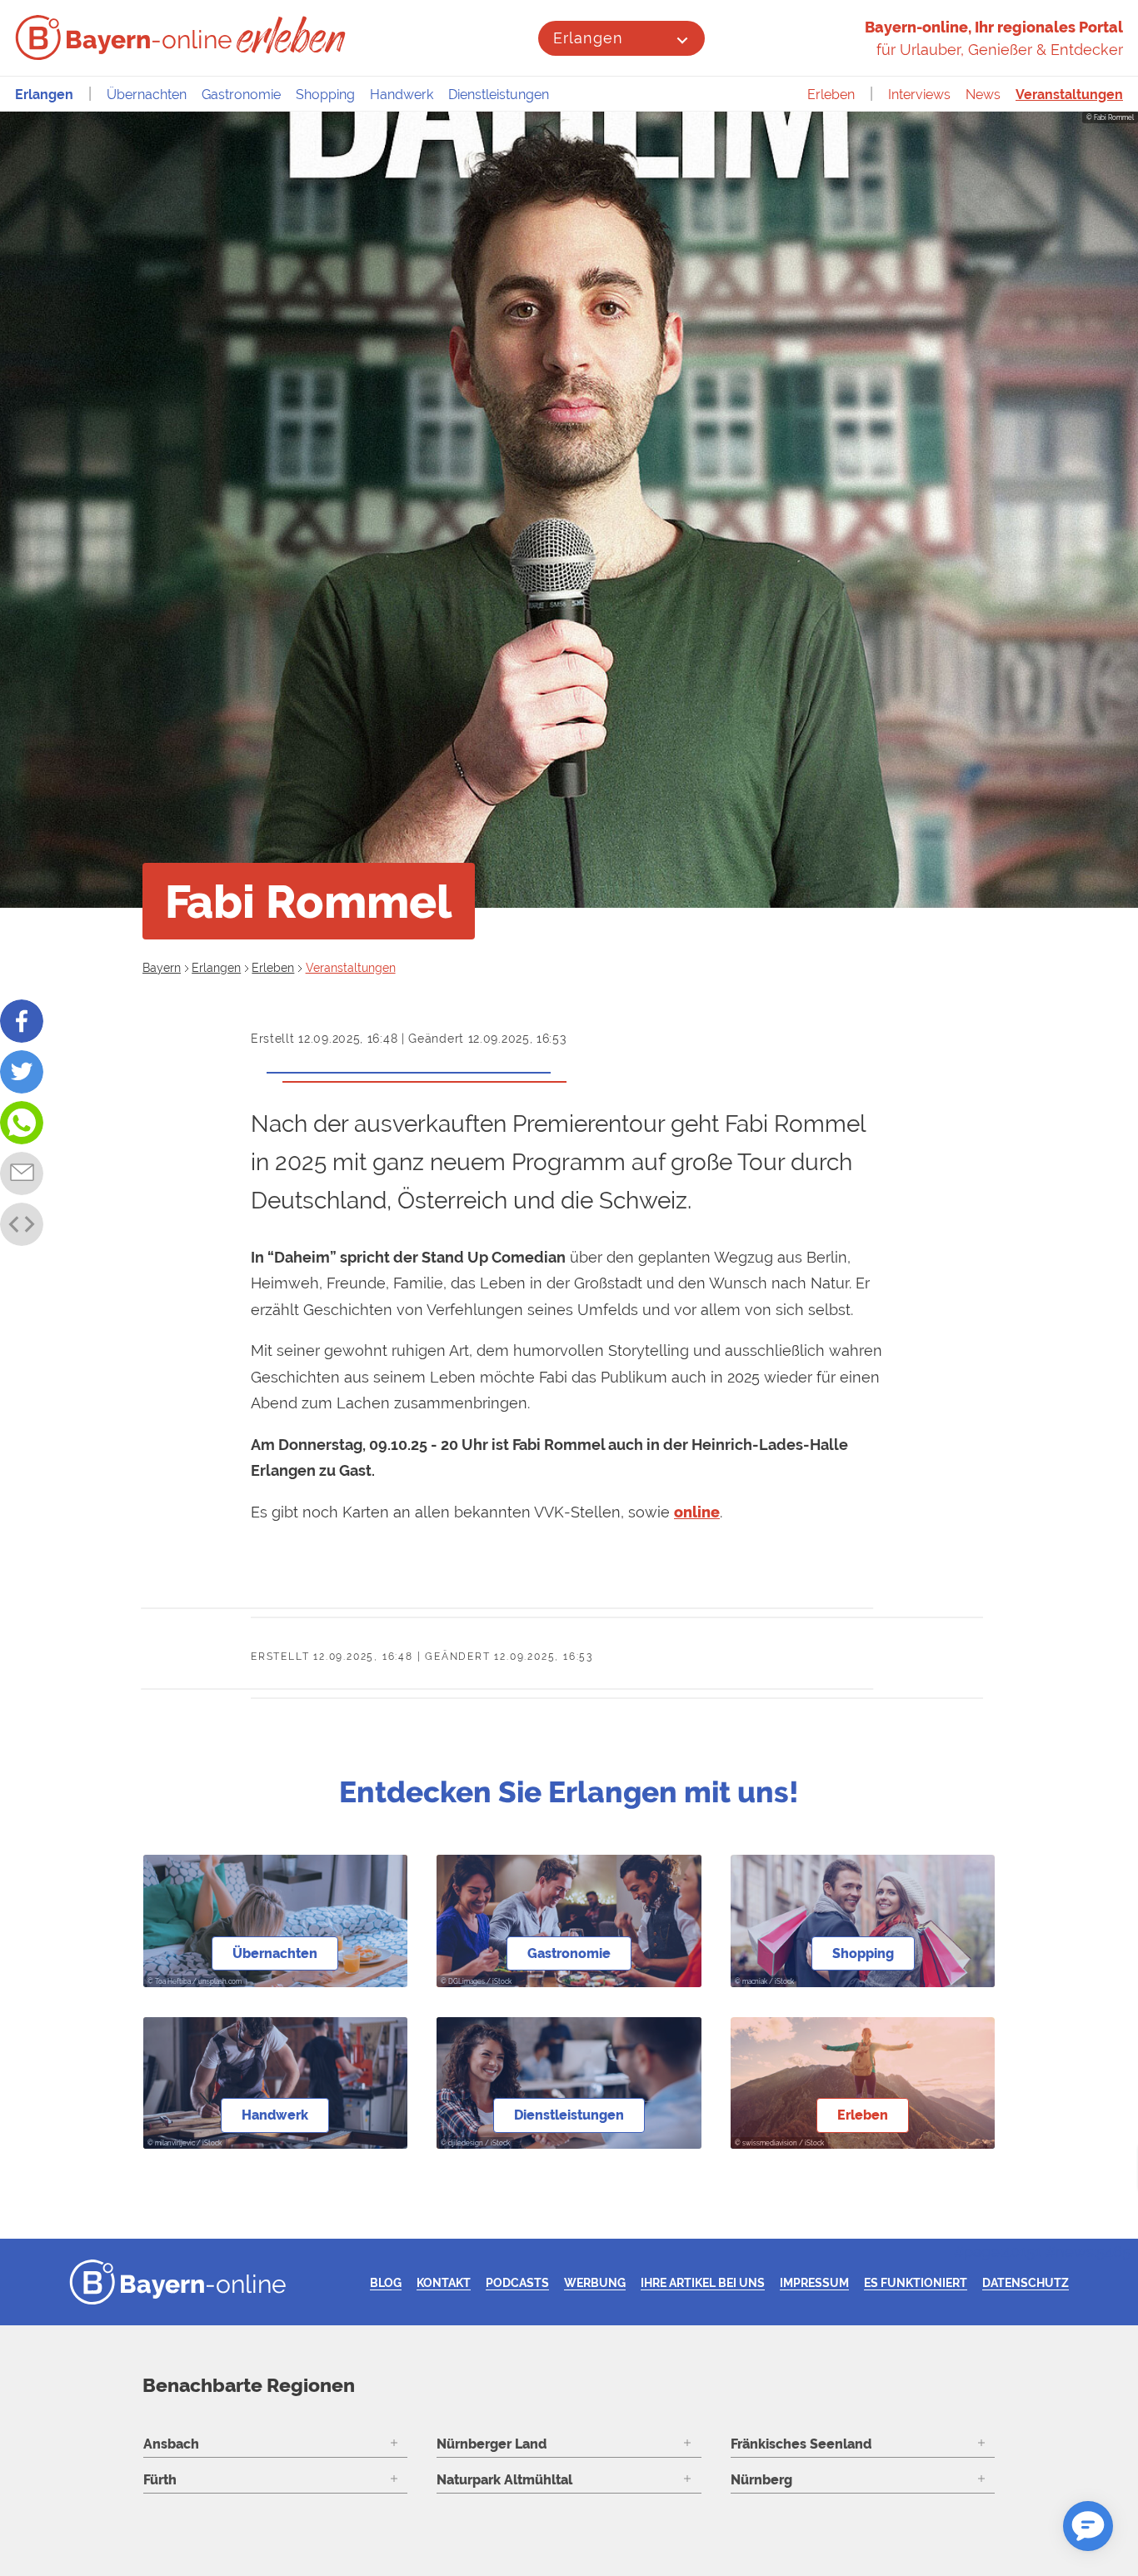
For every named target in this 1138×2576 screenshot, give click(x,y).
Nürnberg (761, 2480)
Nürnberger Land (492, 2444)
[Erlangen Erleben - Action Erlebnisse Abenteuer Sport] (293, 35)
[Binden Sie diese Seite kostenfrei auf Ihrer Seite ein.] (22, 1224)
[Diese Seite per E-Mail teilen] (22, 1173)
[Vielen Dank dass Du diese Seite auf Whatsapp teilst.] (22, 1123)
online (697, 1512)
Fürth (160, 2480)
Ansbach (171, 2444)
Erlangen (588, 38)
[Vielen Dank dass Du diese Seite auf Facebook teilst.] (22, 1021)
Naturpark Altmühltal (504, 2480)
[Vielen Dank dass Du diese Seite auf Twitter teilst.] (22, 1072)
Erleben (831, 95)
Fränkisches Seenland (801, 2444)
